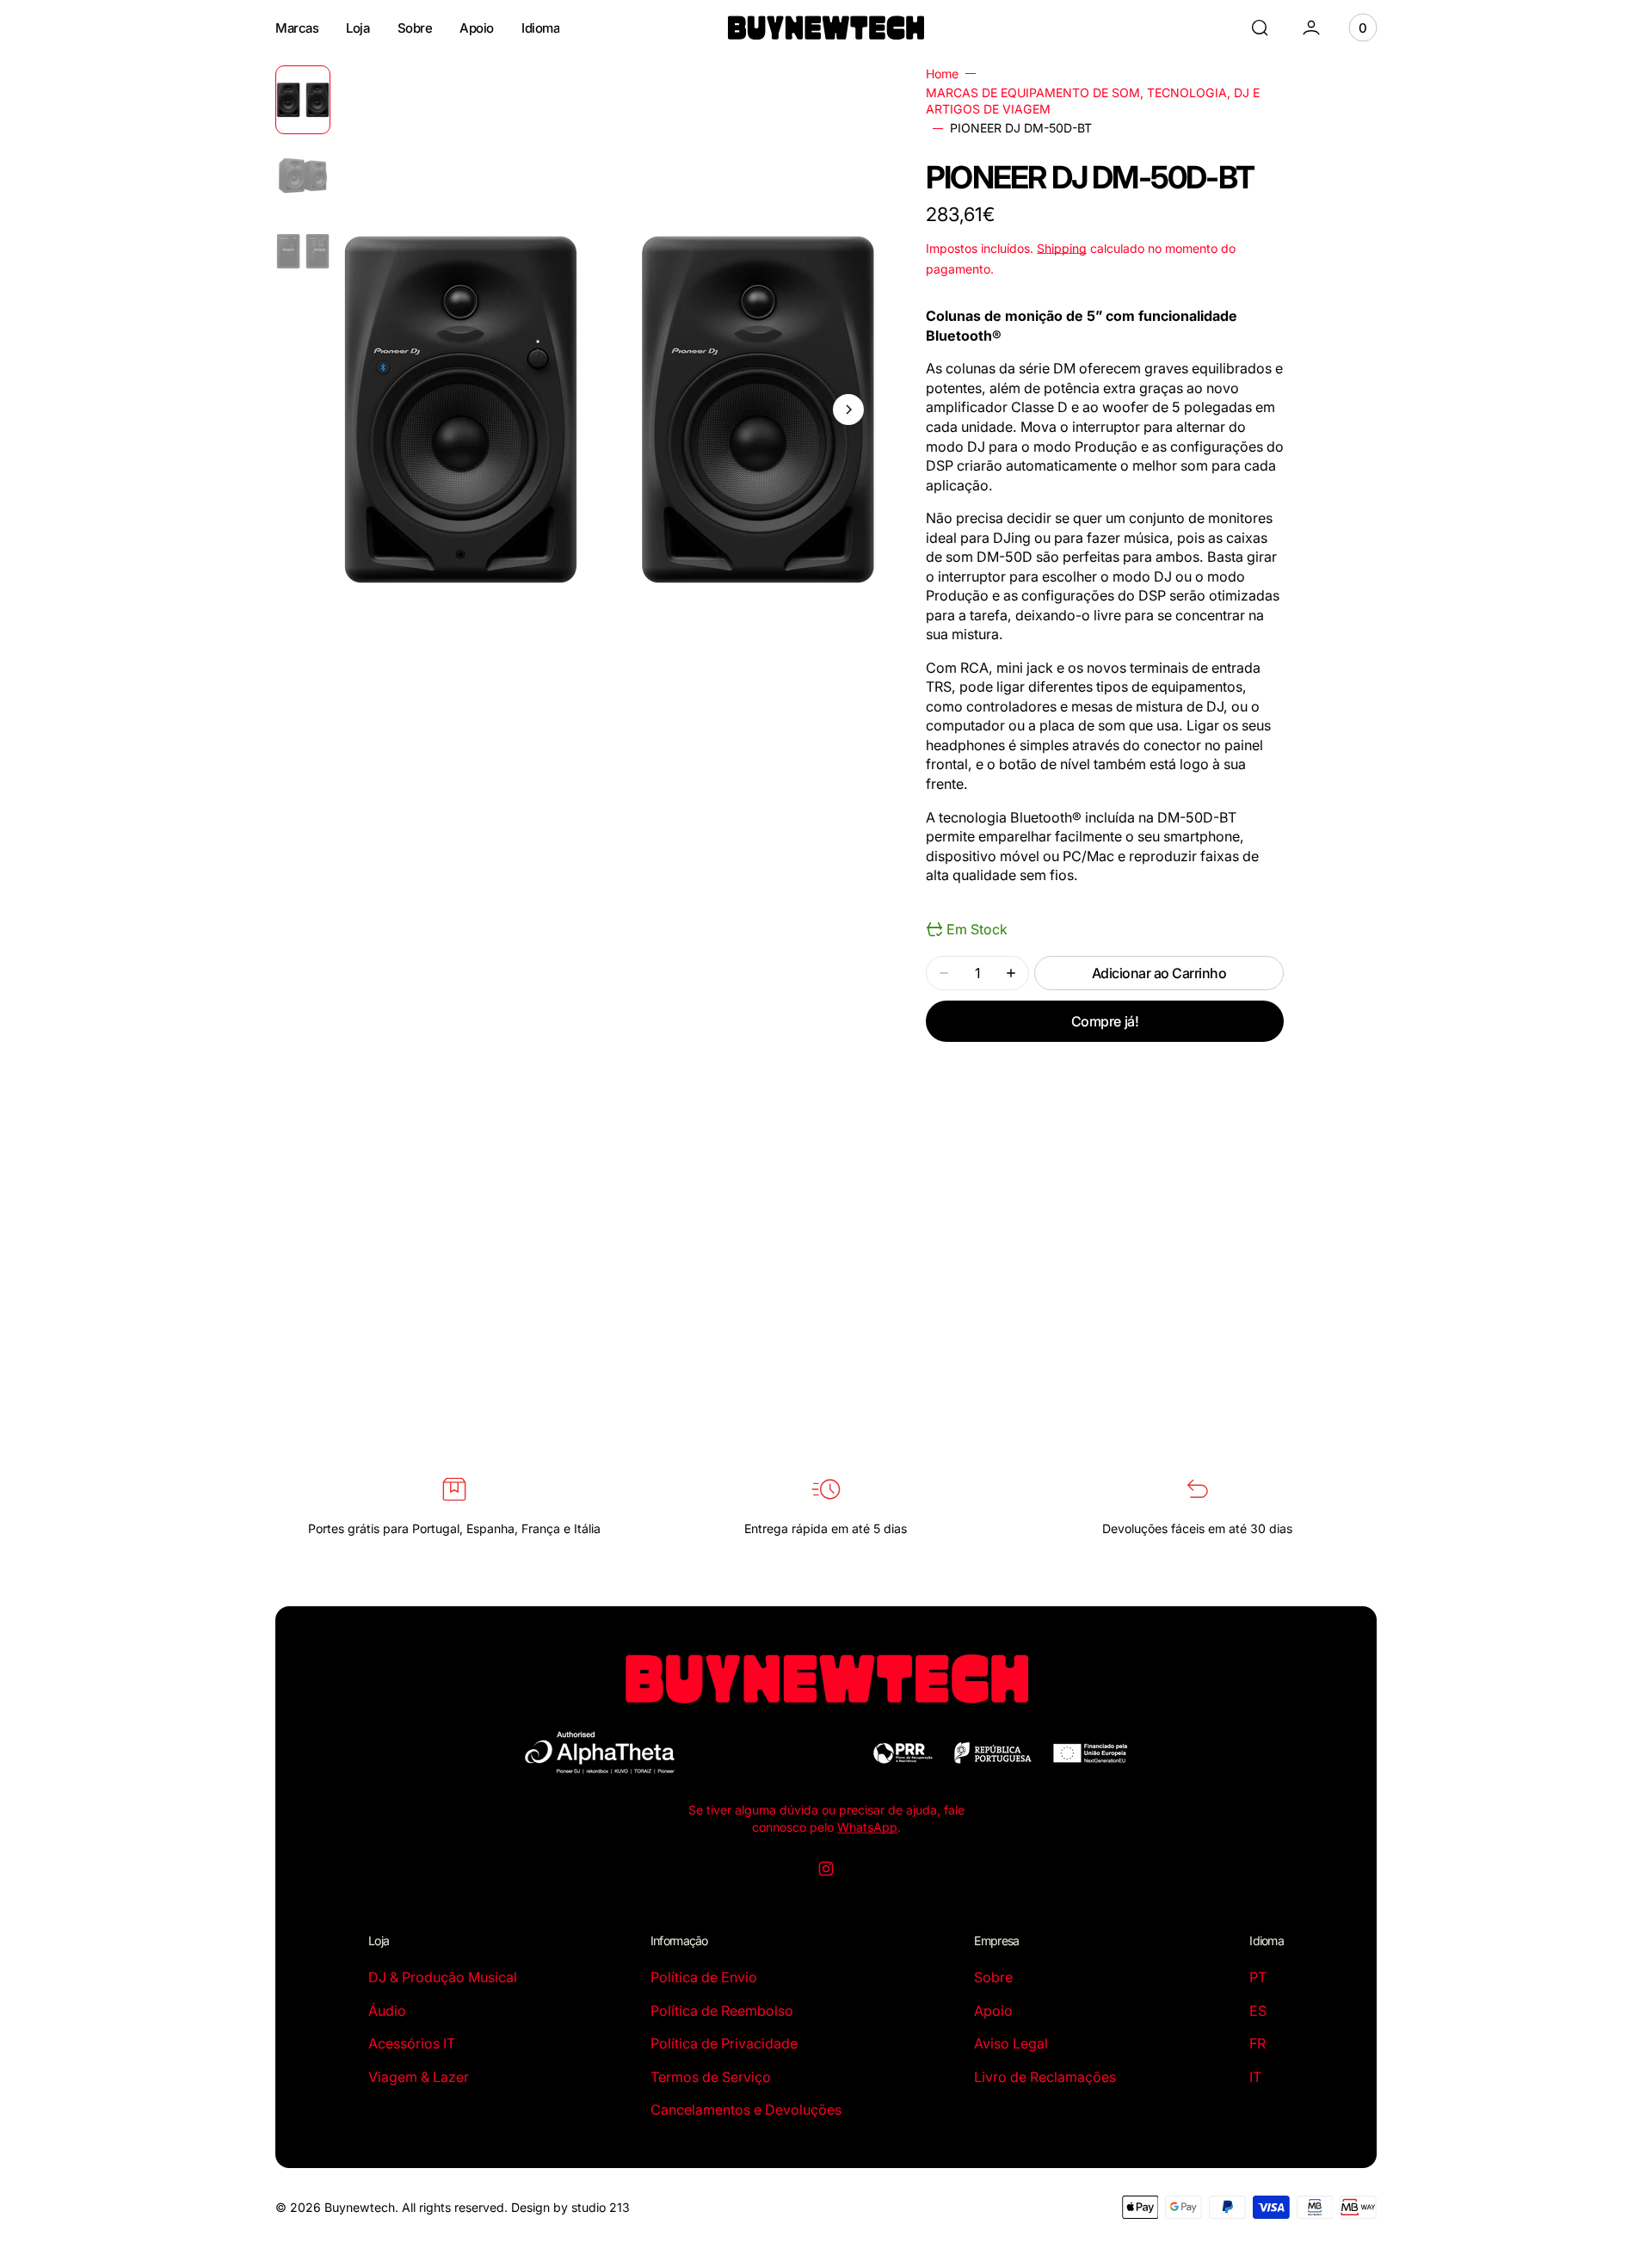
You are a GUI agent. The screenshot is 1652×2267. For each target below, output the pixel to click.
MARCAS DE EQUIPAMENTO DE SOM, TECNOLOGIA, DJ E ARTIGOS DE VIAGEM (1093, 101)
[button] (1260, 28)
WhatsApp (867, 1827)
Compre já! (1105, 1021)
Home (942, 74)
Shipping (1062, 248)
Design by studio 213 (570, 2207)
